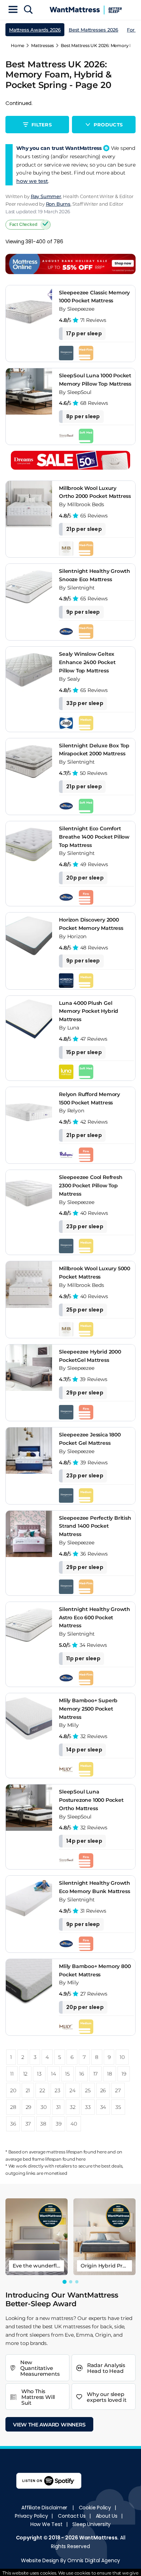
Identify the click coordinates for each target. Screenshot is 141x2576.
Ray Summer (46, 196)
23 (57, 2090)
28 (13, 2107)
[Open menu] (13, 10)
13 (39, 2074)
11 (12, 2074)
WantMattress (98, 2538)
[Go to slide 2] (71, 2282)
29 (29, 2107)
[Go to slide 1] (64, 2282)
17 (96, 2074)
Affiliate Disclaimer (44, 2508)
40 (74, 2124)
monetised (55, 2173)
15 (67, 2074)
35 (118, 2107)
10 (122, 2057)
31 (58, 2107)
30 (44, 2107)
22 (42, 2090)
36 (13, 2124)
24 (72, 2090)
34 (103, 2107)
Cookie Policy (95, 2508)
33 (88, 2107)
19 (124, 2074)
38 (43, 2124)
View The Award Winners (49, 2425)
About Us (107, 2516)
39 (59, 2124)
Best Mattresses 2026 (93, 30)
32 (73, 2107)
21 (28, 2090)
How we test (46, 2524)
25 (88, 2090)
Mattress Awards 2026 (35, 30)
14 (54, 2074)
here (102, 2152)
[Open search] (28, 10)
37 (28, 2124)
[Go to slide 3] (77, 2282)
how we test (32, 181)
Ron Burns (58, 204)
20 (13, 2090)
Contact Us (72, 2516)
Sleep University (91, 2524)
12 (25, 2074)
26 (103, 2090)
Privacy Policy (31, 2516)
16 (82, 2074)
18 (110, 2074)
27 (118, 2090)
